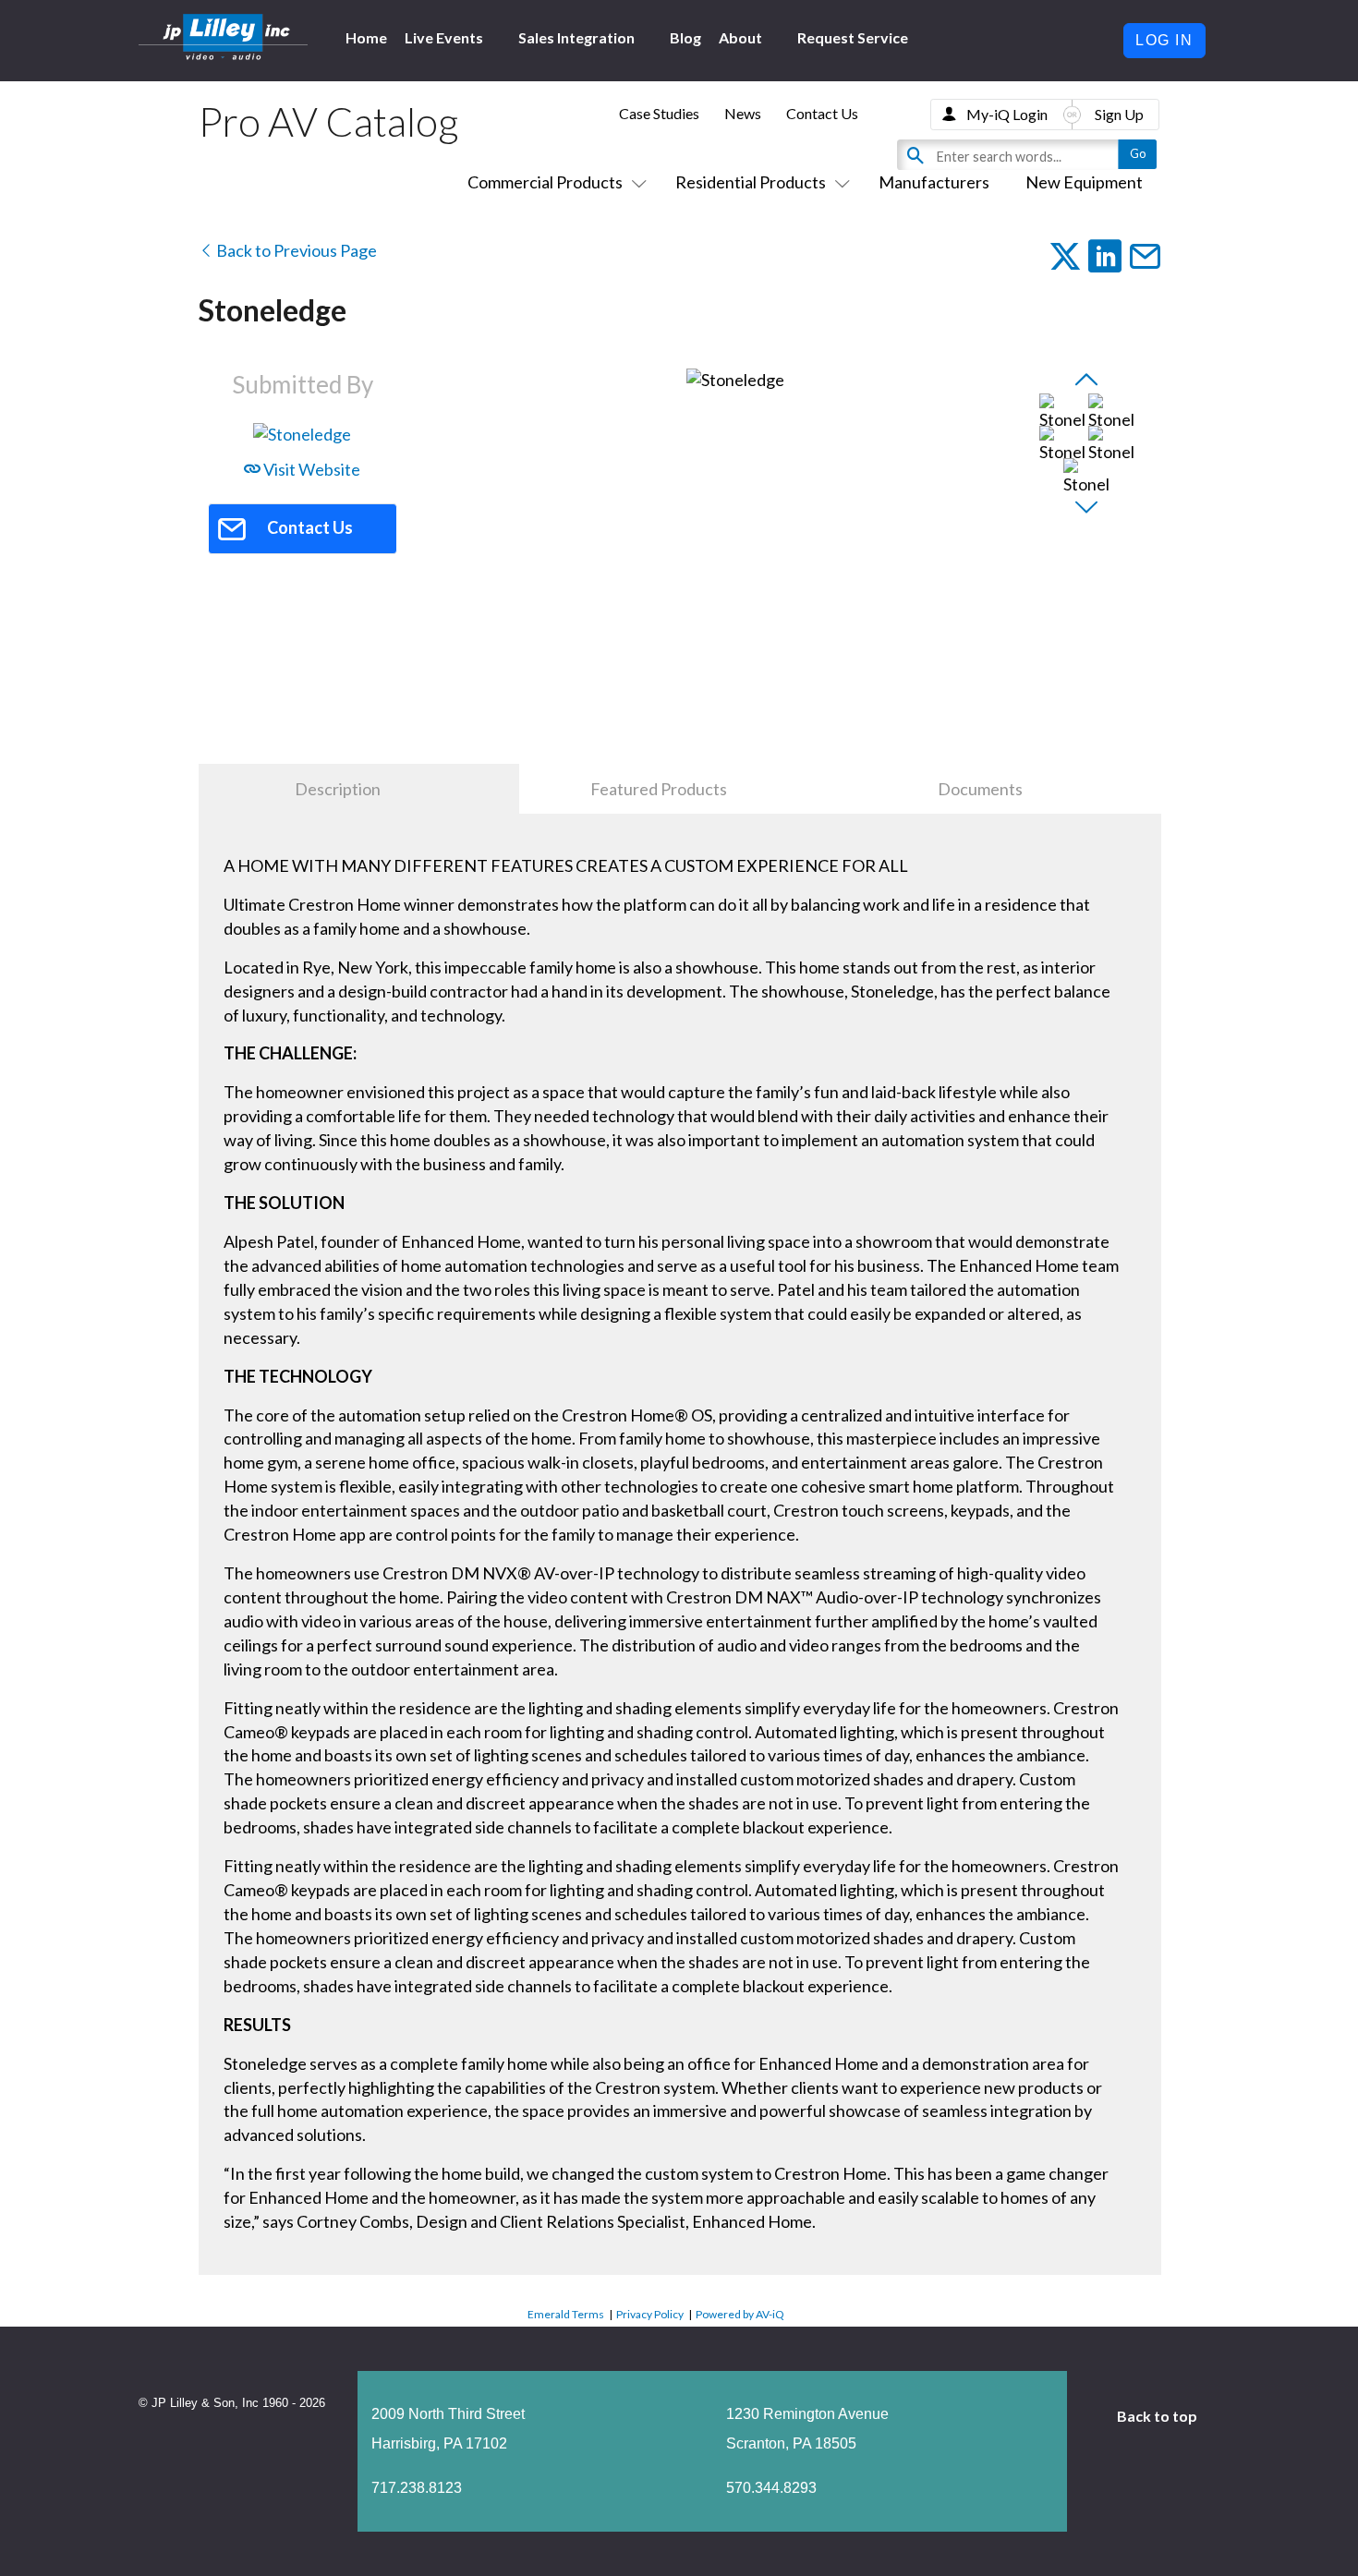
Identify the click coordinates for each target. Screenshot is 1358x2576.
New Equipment (1084, 182)
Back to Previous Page (295, 250)
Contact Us (822, 113)
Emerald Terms (566, 2314)
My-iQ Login (1007, 114)
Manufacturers (934, 182)
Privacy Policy (650, 2314)
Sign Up (1119, 114)
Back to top (1158, 2416)
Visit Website (310, 469)
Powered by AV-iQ (740, 2314)
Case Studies (659, 113)
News (743, 113)
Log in (1164, 40)
